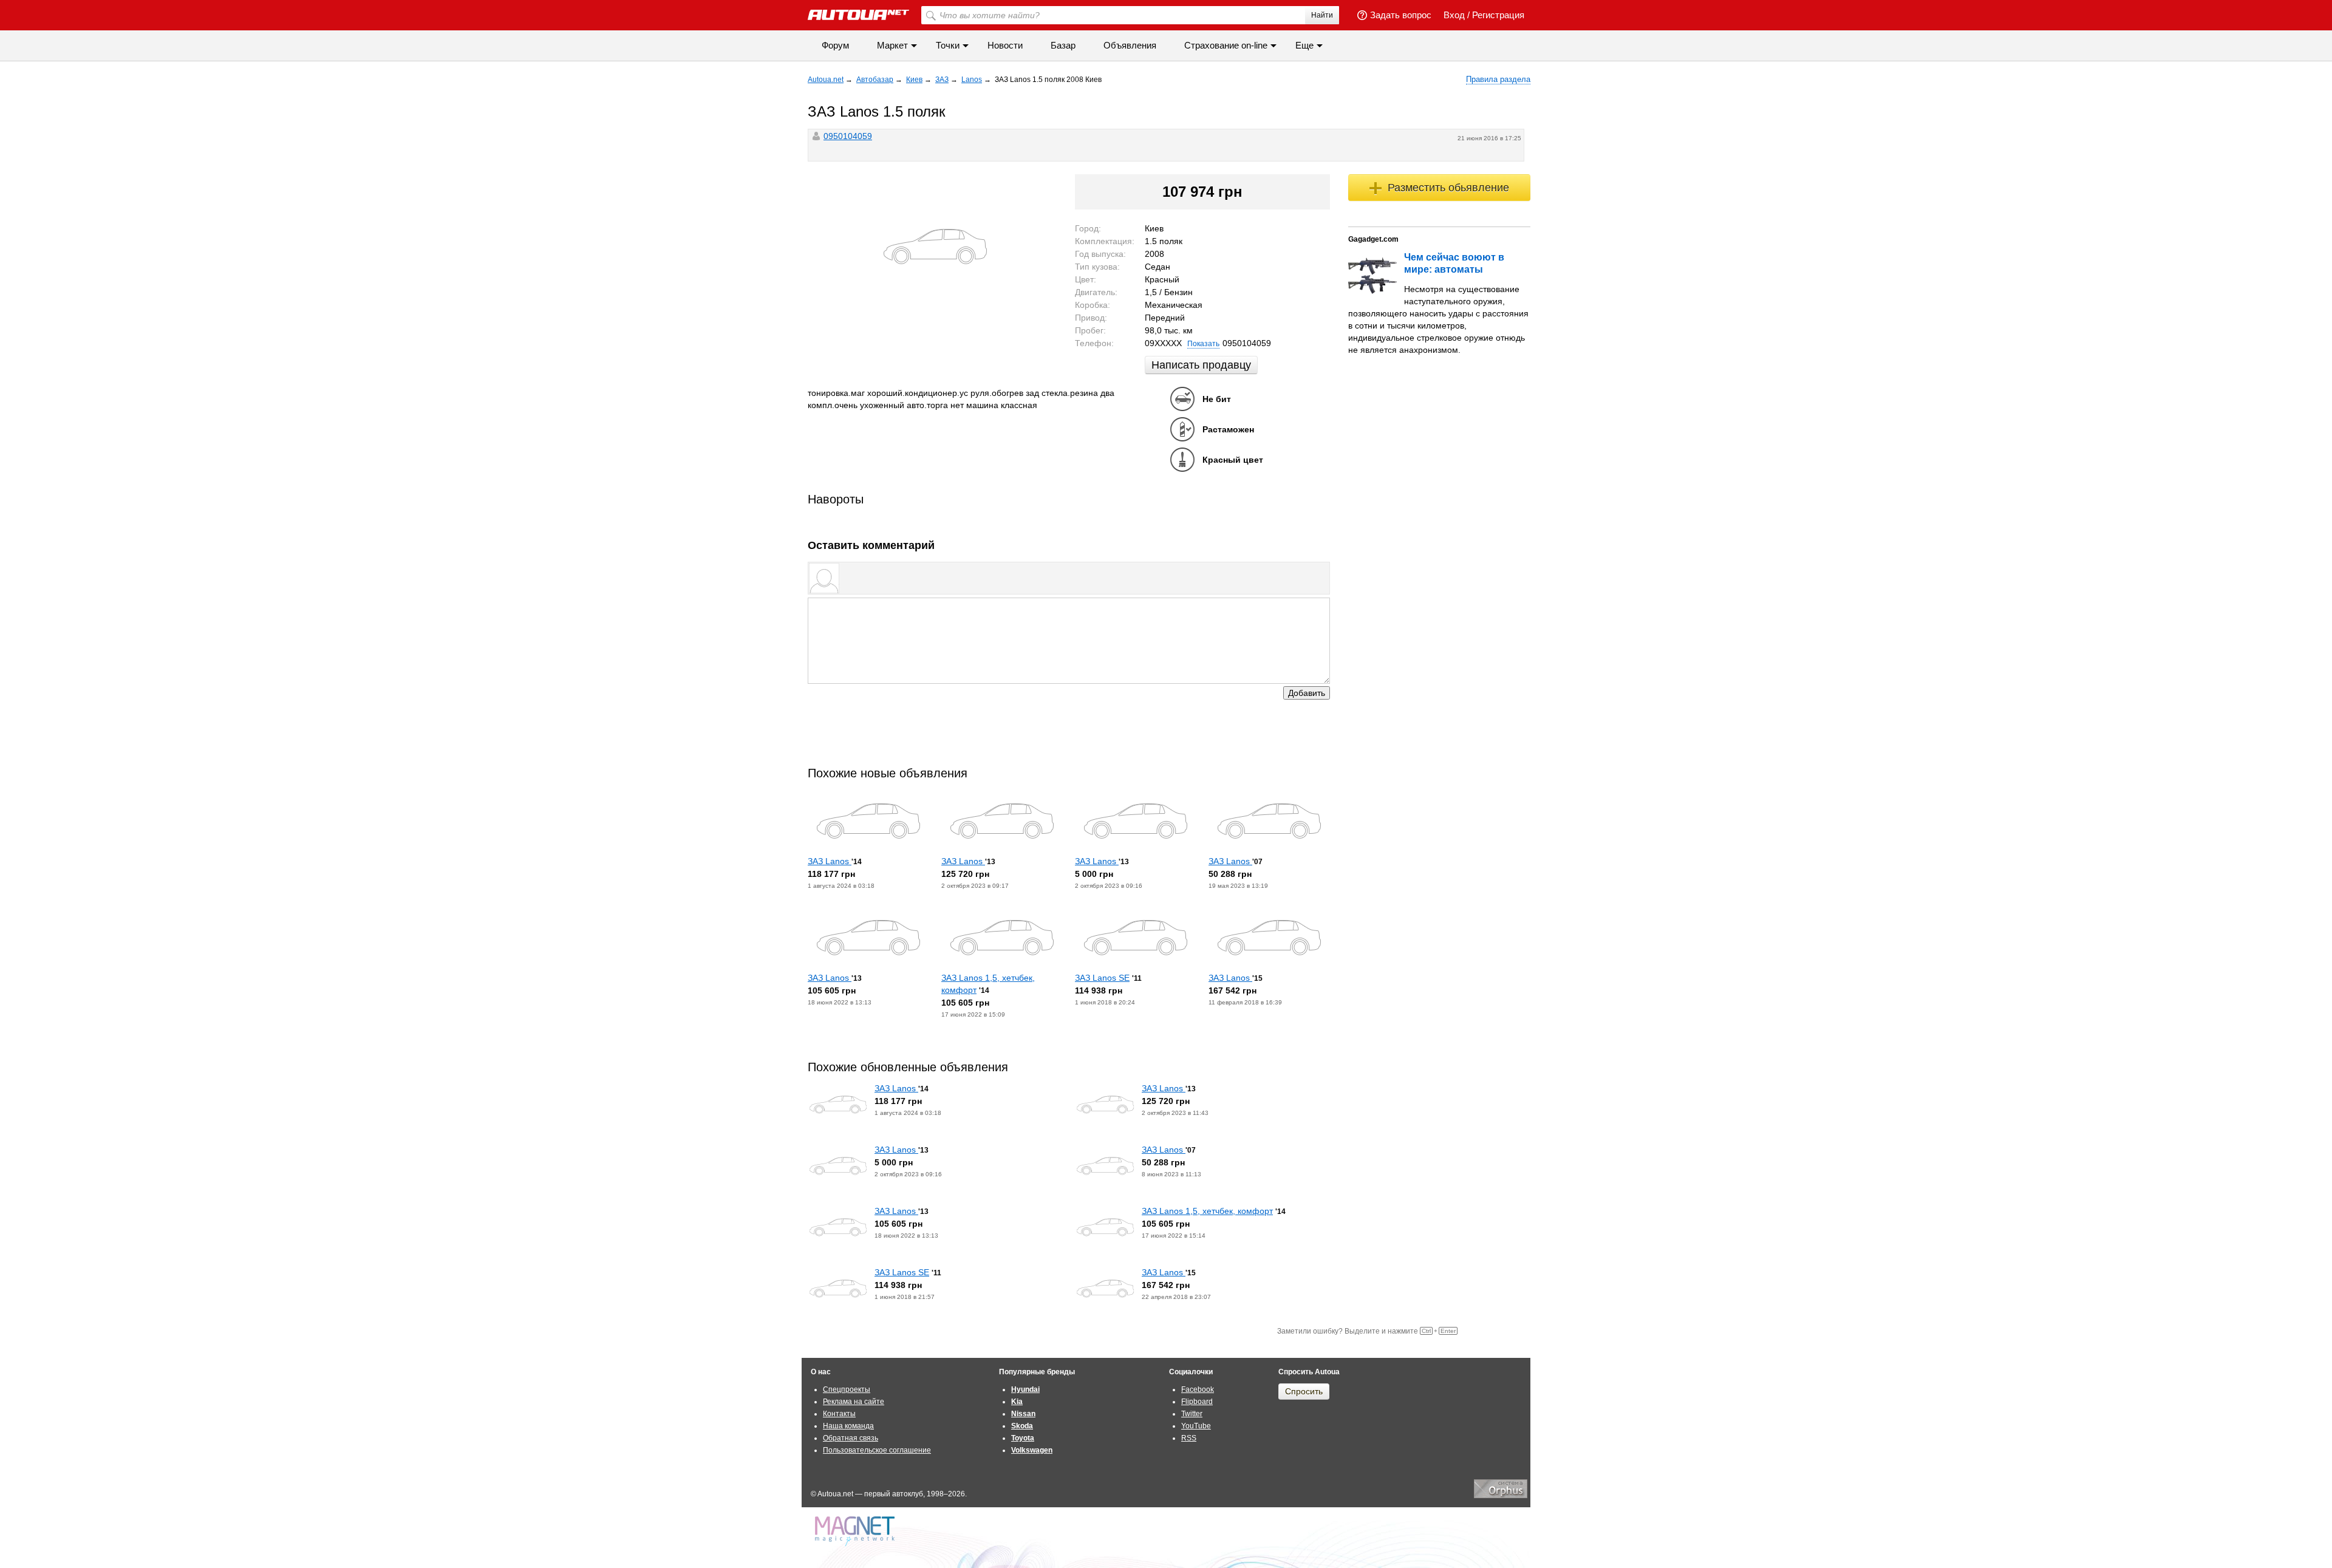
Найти (1322, 15)
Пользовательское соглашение (877, 1450)
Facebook (1198, 1389)
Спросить (1304, 1391)
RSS (1189, 1438)
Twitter (1192, 1414)
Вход (1454, 15)
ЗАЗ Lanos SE (1102, 978)
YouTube (1196, 1426)
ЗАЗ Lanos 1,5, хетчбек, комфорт (1207, 1211)
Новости (1005, 45)
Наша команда (848, 1426)
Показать (1203, 344)
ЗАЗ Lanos (830, 861)
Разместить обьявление (1448, 188)
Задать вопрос (1401, 15)
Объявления (1130, 45)
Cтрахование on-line (1226, 45)
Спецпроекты (847, 1389)
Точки (948, 45)
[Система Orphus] (1501, 1496)
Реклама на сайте (854, 1402)
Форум (835, 45)
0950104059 (848, 136)
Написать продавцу (1201, 365)
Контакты (839, 1414)
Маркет (892, 45)
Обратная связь (851, 1438)
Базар (1063, 45)
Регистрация (1498, 15)
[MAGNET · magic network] (856, 1531)
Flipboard (1197, 1402)
